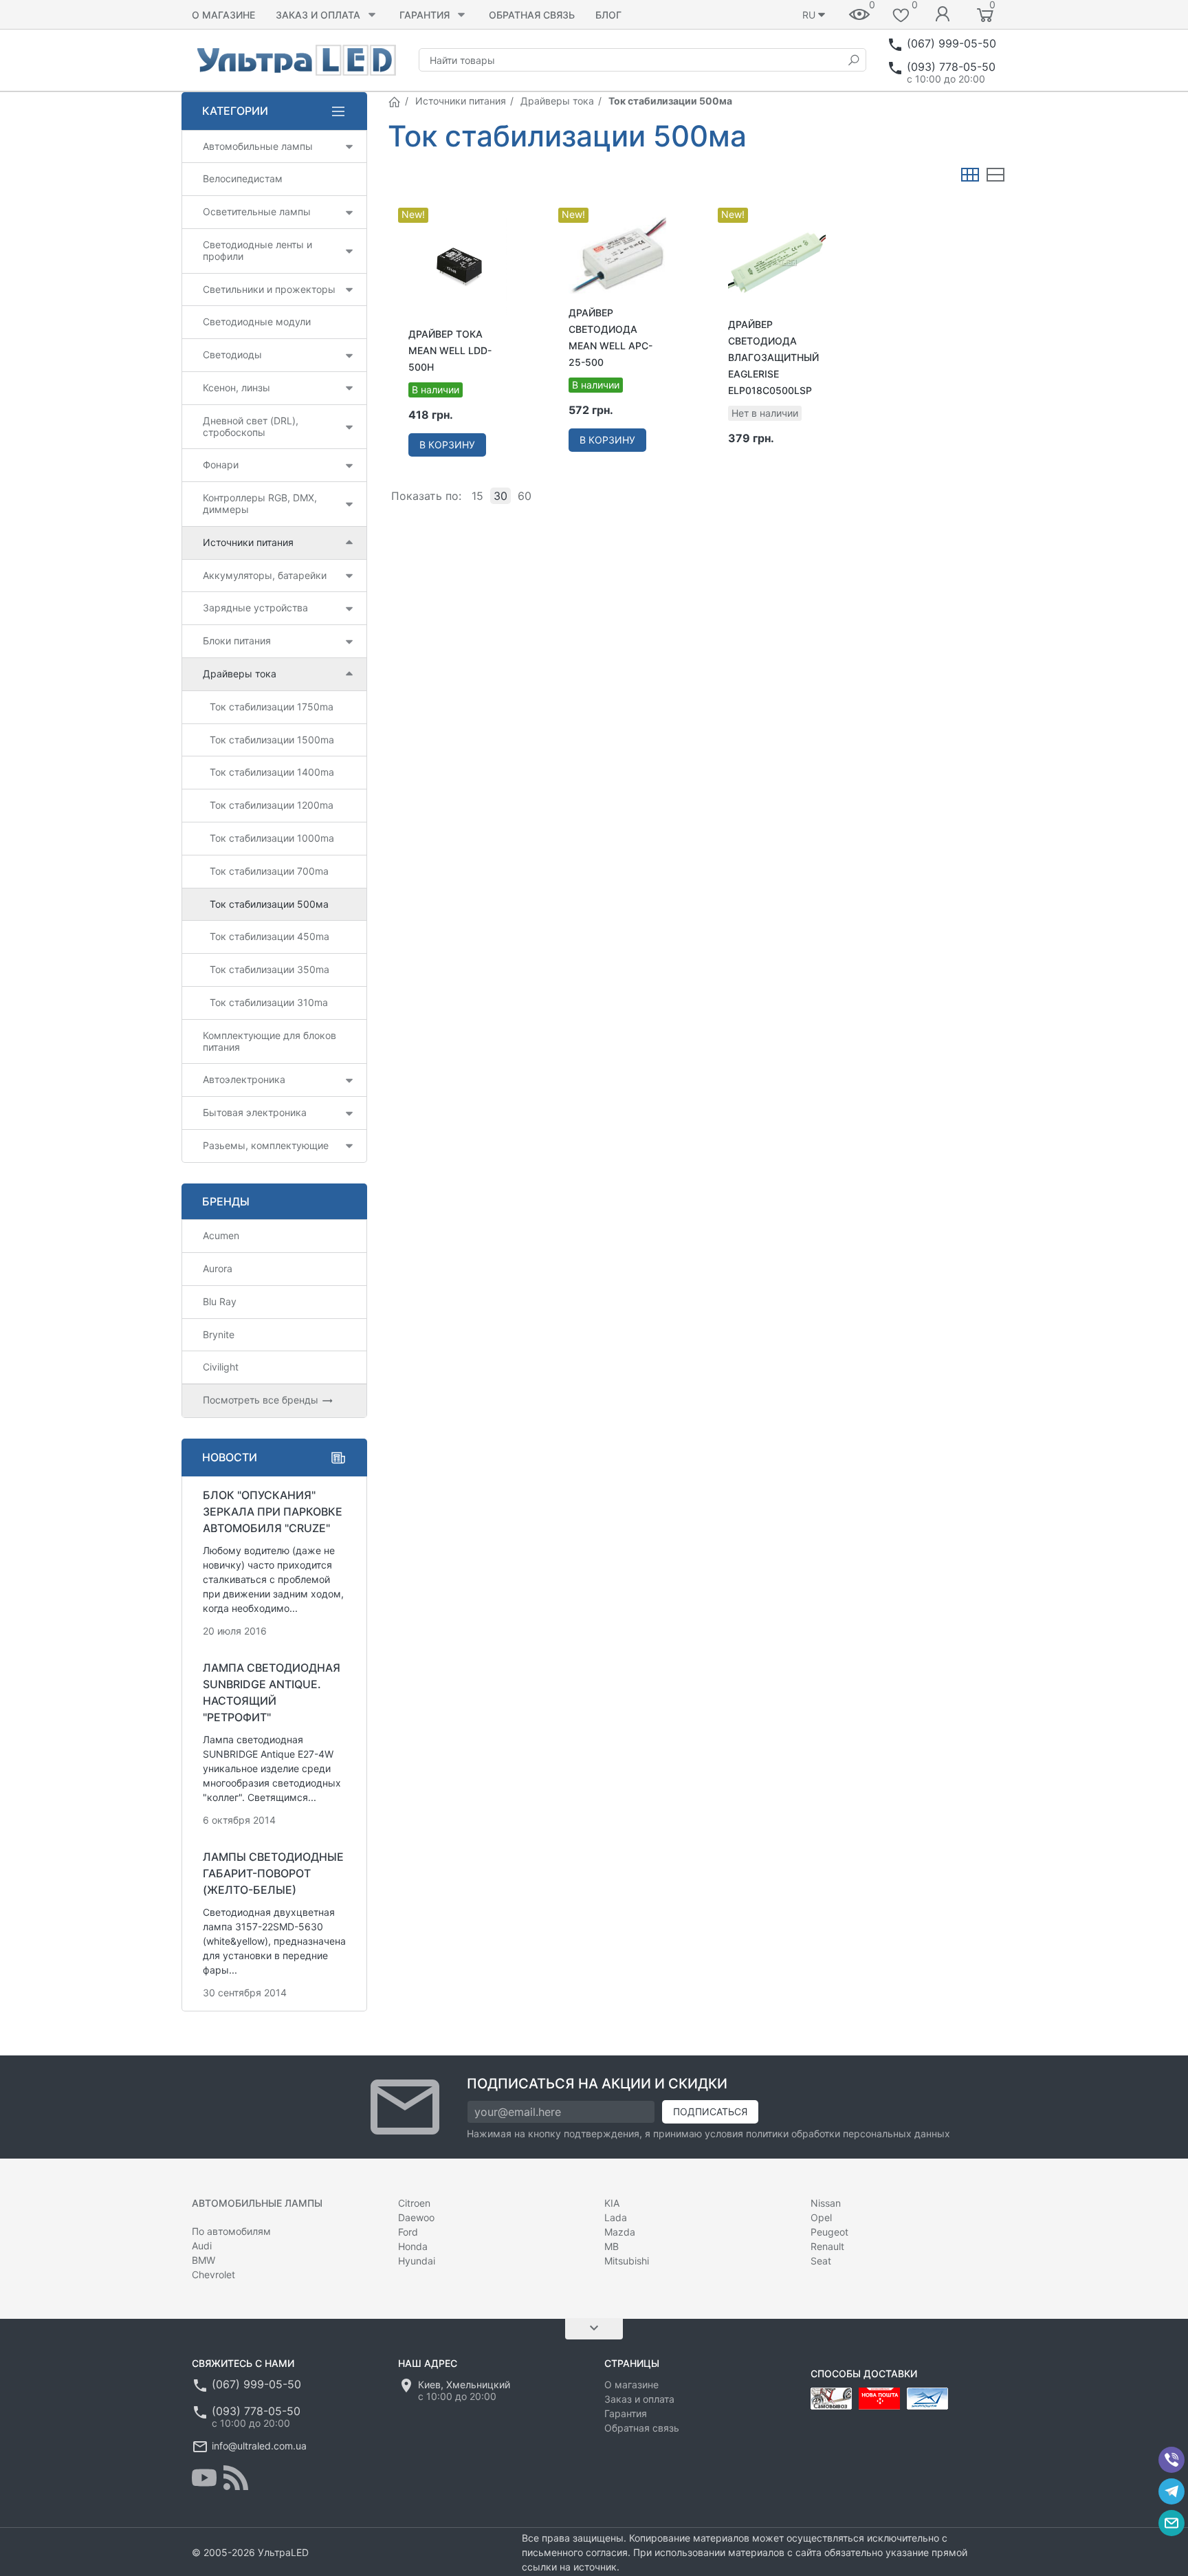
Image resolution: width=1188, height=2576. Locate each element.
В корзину (447, 445)
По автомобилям (231, 2231)
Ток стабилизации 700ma (269, 871)
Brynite (219, 1334)
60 (525, 496)
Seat (821, 2261)
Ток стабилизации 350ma (269, 969)
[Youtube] (204, 2478)
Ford (408, 2232)
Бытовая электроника (255, 1112)
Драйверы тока (557, 101)
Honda (413, 2246)
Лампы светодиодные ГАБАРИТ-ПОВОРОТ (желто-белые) (273, 1873)
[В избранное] (506, 210)
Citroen (414, 2203)
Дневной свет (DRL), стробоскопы (251, 426)
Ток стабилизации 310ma (269, 1002)
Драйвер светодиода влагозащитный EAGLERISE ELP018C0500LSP (773, 357)
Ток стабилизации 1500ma (272, 740)
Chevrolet (213, 2274)
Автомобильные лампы (258, 146)
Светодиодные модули (257, 321)
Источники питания (461, 101)
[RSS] (236, 2478)
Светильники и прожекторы (269, 289)
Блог (608, 15)
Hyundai (417, 2261)
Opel (821, 2217)
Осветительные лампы (257, 211)
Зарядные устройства (255, 608)
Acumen (221, 1235)
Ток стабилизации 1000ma (272, 838)
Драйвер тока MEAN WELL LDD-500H (450, 350)
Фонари (221, 465)
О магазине (223, 15)
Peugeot (829, 2232)
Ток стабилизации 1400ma (272, 772)
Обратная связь (532, 15)
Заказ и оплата (318, 15)
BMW (203, 2260)
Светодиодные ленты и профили (257, 250)
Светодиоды (232, 354)
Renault (827, 2246)
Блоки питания (237, 641)
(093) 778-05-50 (951, 67)
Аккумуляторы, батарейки (265, 575)
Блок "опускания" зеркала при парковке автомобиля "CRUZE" (273, 1511)
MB (612, 2246)
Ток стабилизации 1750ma (272, 707)
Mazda (620, 2232)
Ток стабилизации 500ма (269, 904)
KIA (612, 2203)
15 (477, 496)
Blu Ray (220, 1301)
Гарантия (425, 15)
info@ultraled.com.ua (259, 2446)
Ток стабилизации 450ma (269, 936)
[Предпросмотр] (457, 266)
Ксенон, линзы (236, 388)
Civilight (221, 1367)
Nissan (826, 2203)
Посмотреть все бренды (262, 1400)
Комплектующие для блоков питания (269, 1041)
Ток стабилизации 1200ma (272, 805)
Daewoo (416, 2217)
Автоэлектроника (244, 1079)
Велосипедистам (243, 178)
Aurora (218, 1268)
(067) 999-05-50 (951, 43)
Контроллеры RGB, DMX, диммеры (260, 503)
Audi (202, 2246)
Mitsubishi (627, 2261)
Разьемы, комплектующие (266, 1145)
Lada (616, 2217)
